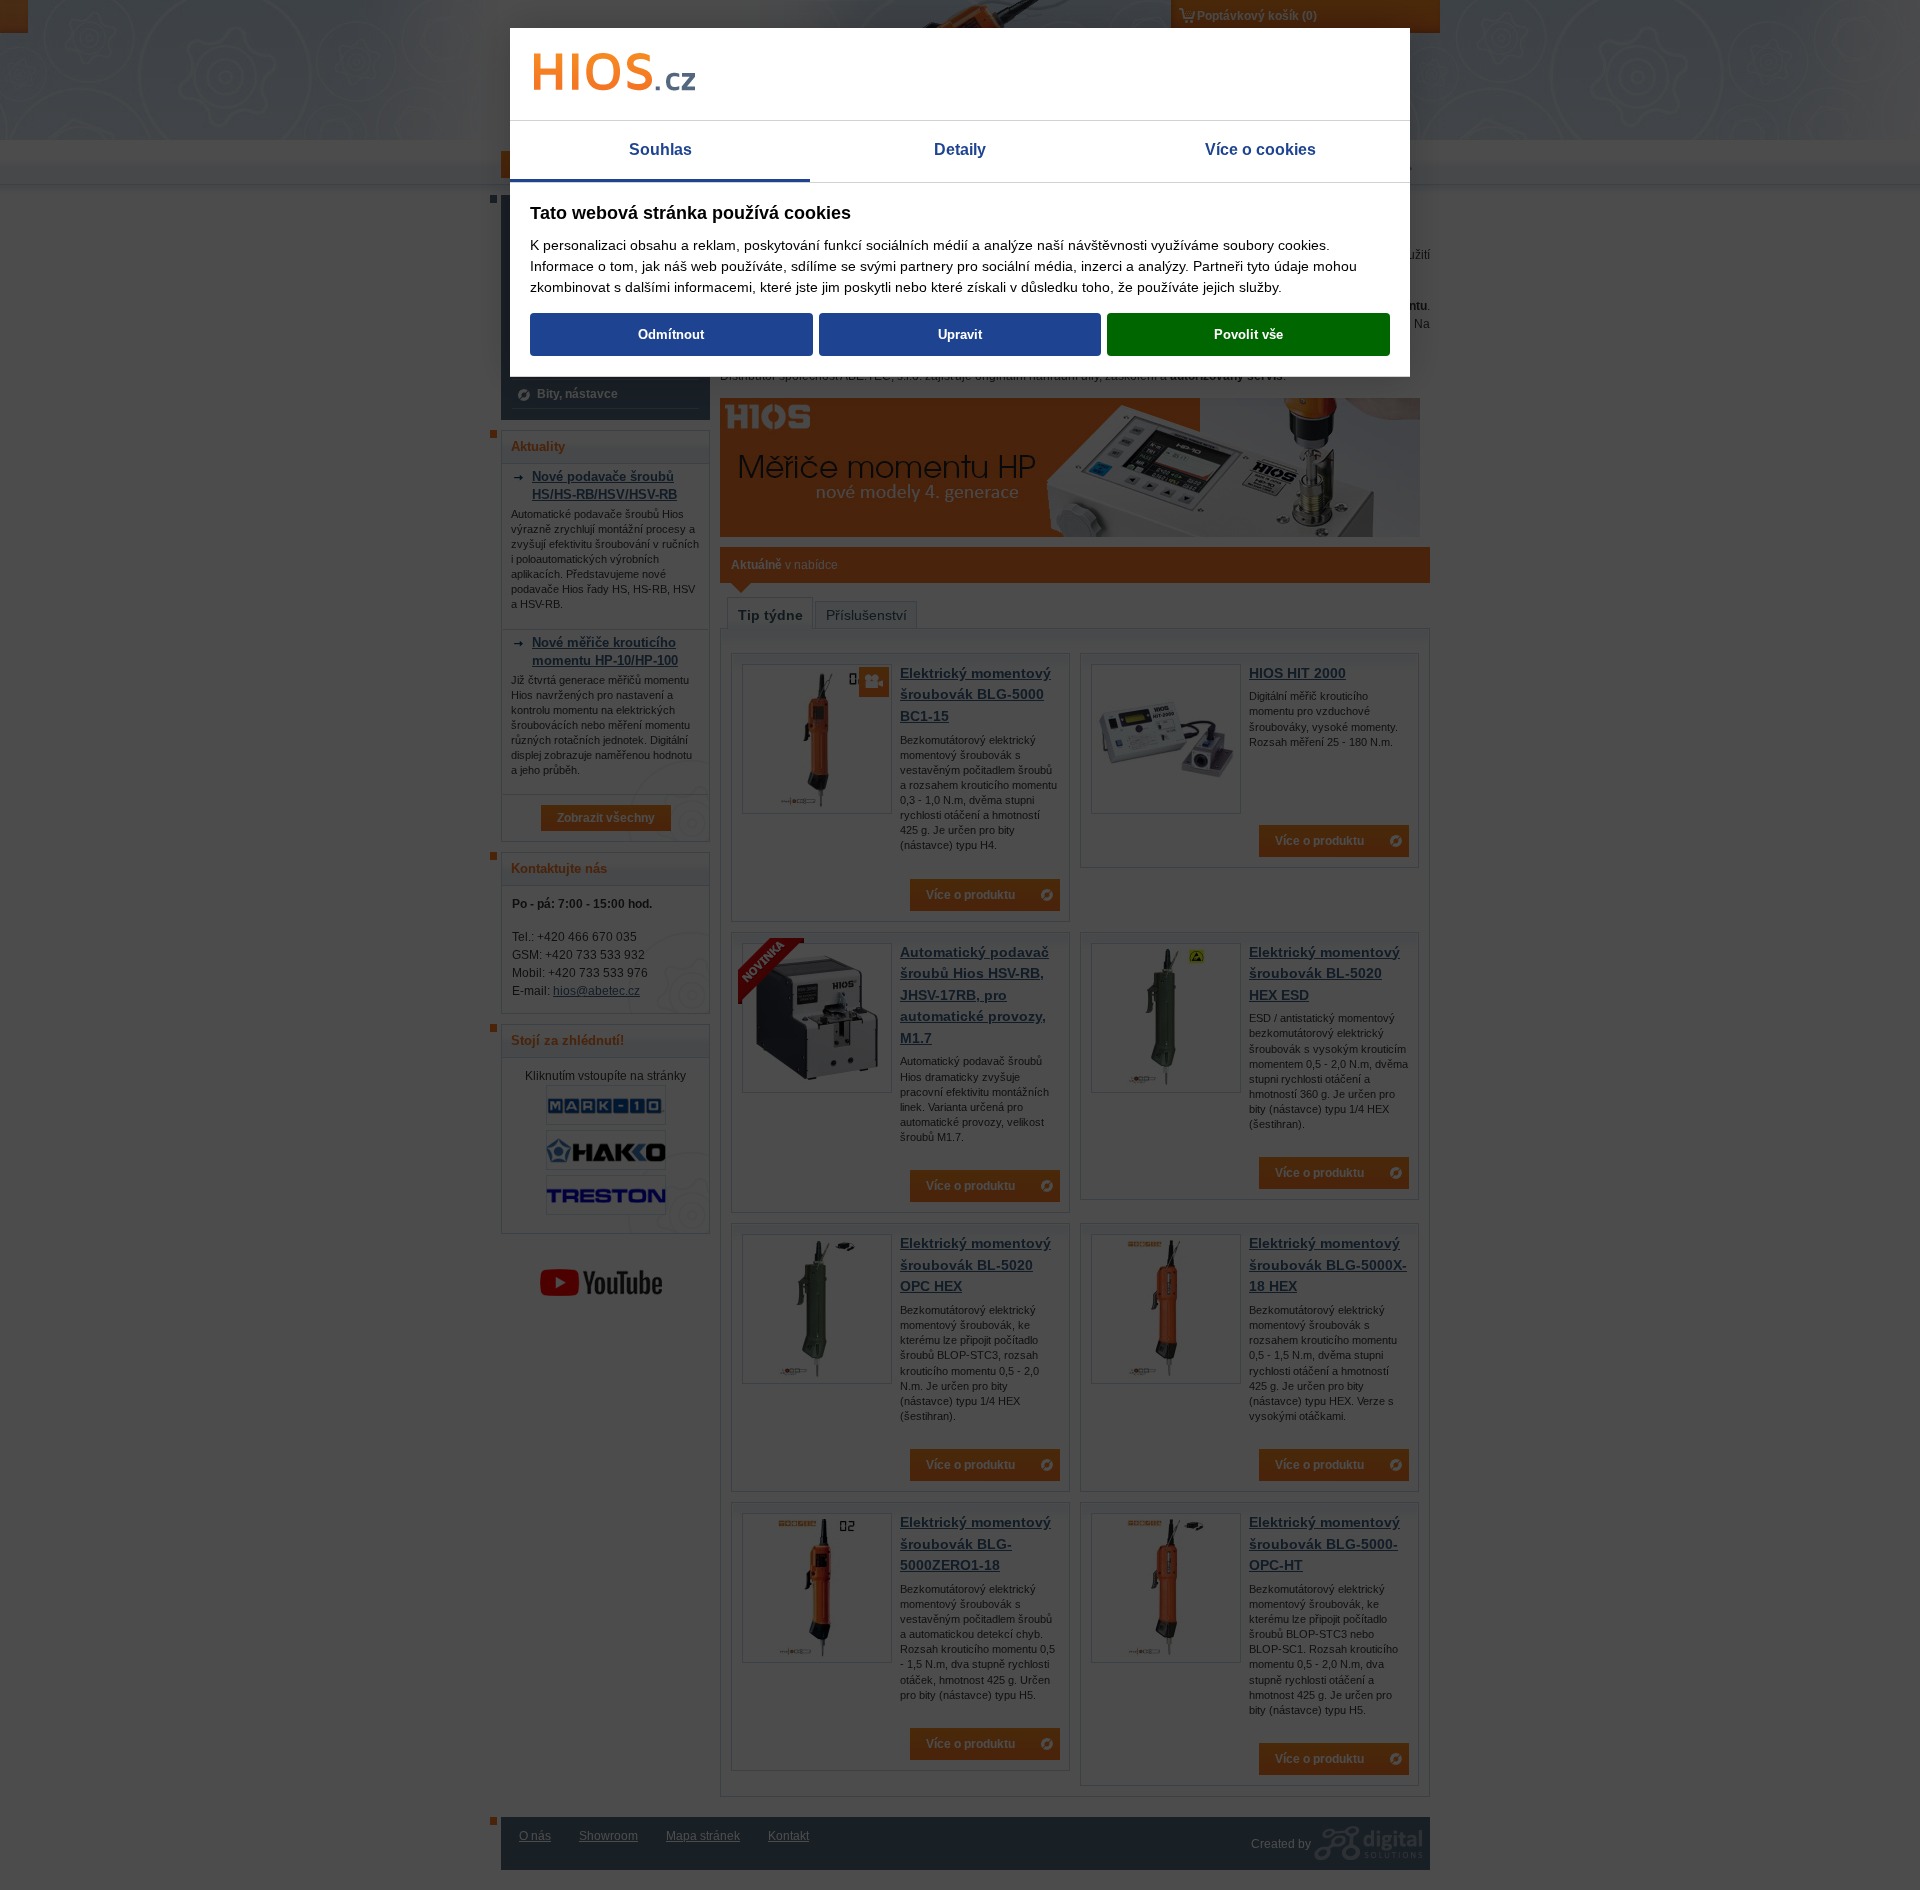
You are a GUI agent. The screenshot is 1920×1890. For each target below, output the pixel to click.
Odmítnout (671, 334)
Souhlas (660, 149)
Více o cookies (1260, 149)
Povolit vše (1248, 334)
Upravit (960, 334)
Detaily (960, 149)
